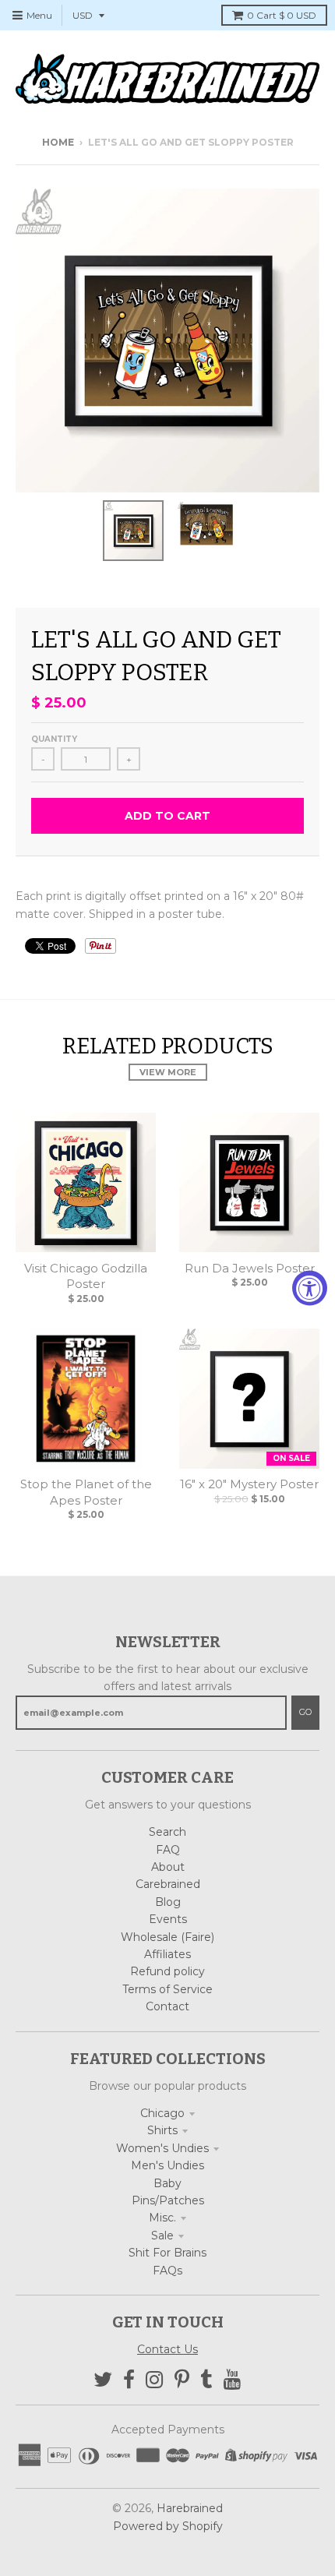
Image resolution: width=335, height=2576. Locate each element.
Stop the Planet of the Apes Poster (86, 1492)
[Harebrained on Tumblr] (206, 2380)
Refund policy (167, 1971)
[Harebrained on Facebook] (129, 2380)
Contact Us (167, 2349)
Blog (168, 1902)
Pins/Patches (168, 2200)
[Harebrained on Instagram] (155, 2380)
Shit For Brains (167, 2253)
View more (168, 1072)
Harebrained (190, 2508)
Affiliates (167, 1954)
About (168, 1867)
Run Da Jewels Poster (250, 1268)
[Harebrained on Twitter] (103, 2380)
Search (167, 1832)
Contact (167, 2006)
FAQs (167, 2271)
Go (305, 1712)
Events (168, 1919)
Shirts (162, 2130)
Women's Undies (162, 2148)
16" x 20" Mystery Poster (249, 1484)
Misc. (162, 2218)
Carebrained (168, 1884)
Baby (167, 2183)
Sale (162, 2235)
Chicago (162, 2113)
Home (58, 142)
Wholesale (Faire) (167, 1937)
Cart (282, 15)
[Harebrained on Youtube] (233, 2380)
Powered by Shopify (168, 2526)
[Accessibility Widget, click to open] (310, 1288)
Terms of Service (167, 1989)
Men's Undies (167, 2165)
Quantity (54, 739)
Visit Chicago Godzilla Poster (86, 1276)
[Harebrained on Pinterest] (182, 2380)
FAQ (168, 1850)
